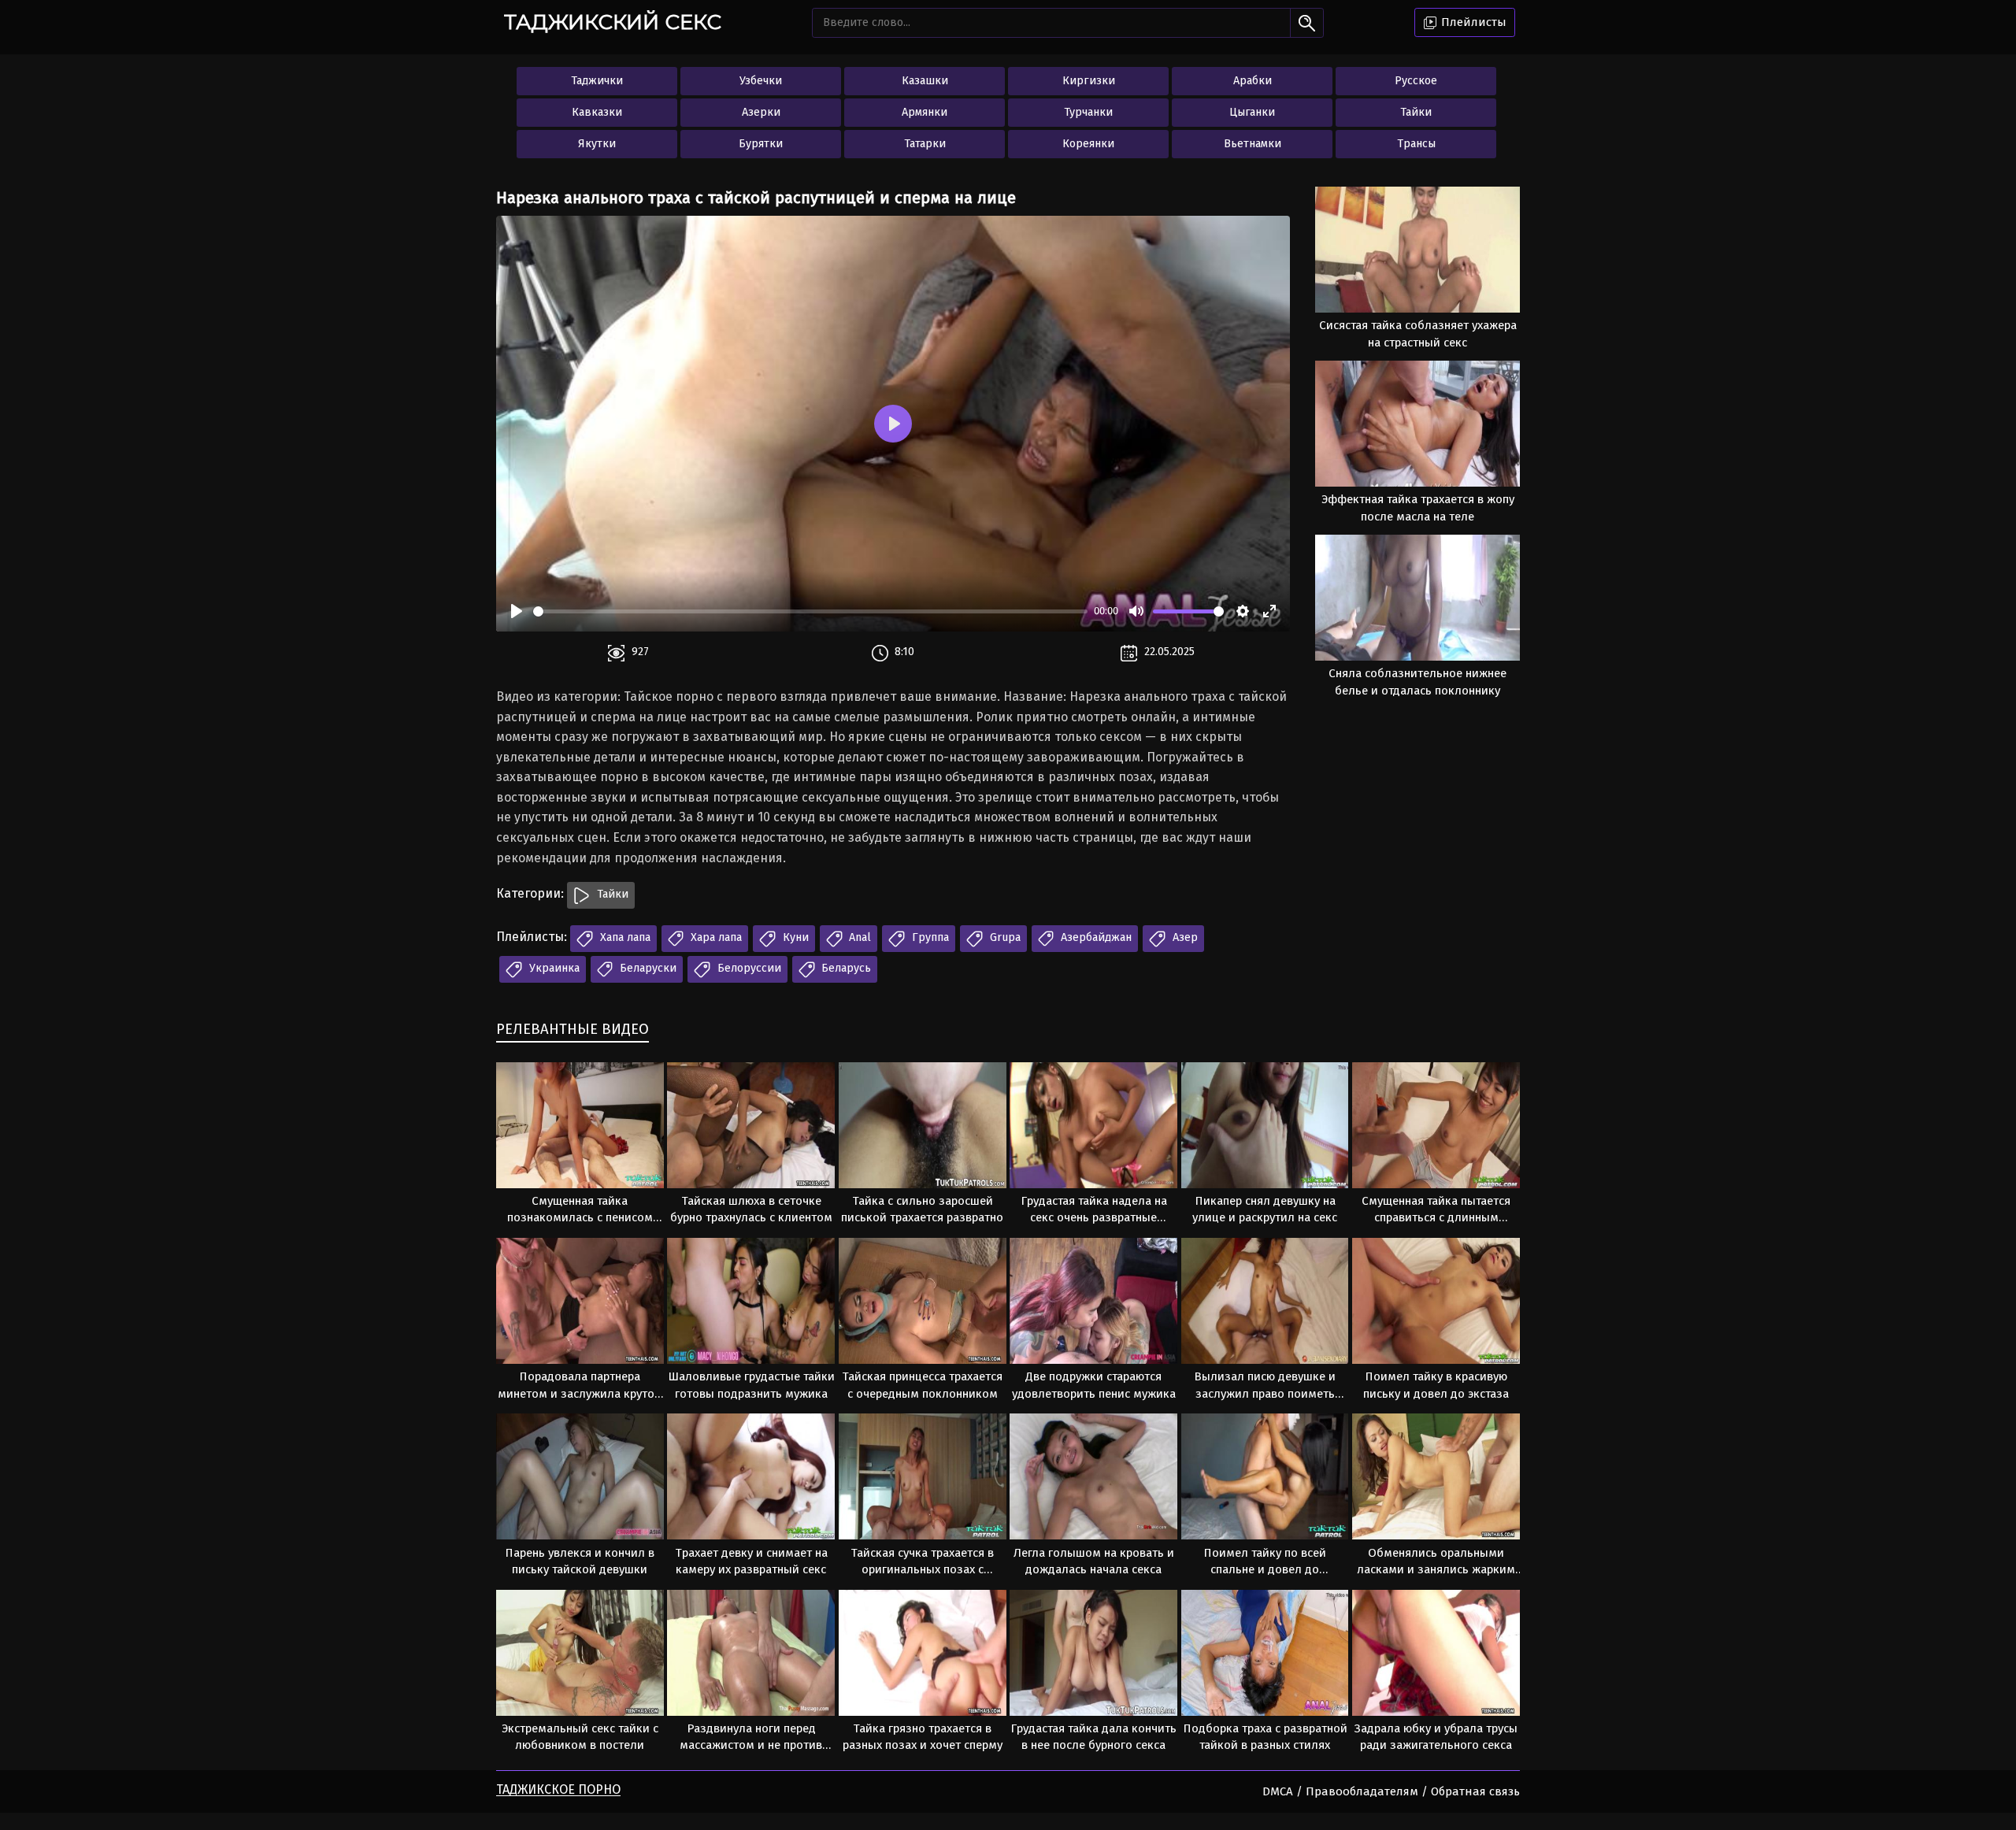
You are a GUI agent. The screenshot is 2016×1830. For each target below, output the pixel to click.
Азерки (761, 112)
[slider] (810, 611)
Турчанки (1088, 112)
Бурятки (761, 144)
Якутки (597, 144)
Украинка (553, 968)
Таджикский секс (613, 22)
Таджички (597, 81)
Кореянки (1088, 144)
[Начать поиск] (1307, 23)
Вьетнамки (1253, 144)
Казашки (925, 81)
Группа (929, 937)
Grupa (1004, 937)
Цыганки (1252, 112)
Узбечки (761, 81)
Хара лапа (715, 937)
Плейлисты (1472, 22)
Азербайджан (1095, 937)
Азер (1184, 937)
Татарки (925, 144)
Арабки (1253, 81)
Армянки (925, 112)
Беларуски (647, 968)
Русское (1416, 81)
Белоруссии (748, 968)
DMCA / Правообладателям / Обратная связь (1391, 1791)
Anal (858, 937)
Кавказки (597, 112)
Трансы (1416, 144)
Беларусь (845, 968)
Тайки (1416, 112)
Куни (794, 937)
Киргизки (1089, 81)
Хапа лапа (624, 937)
